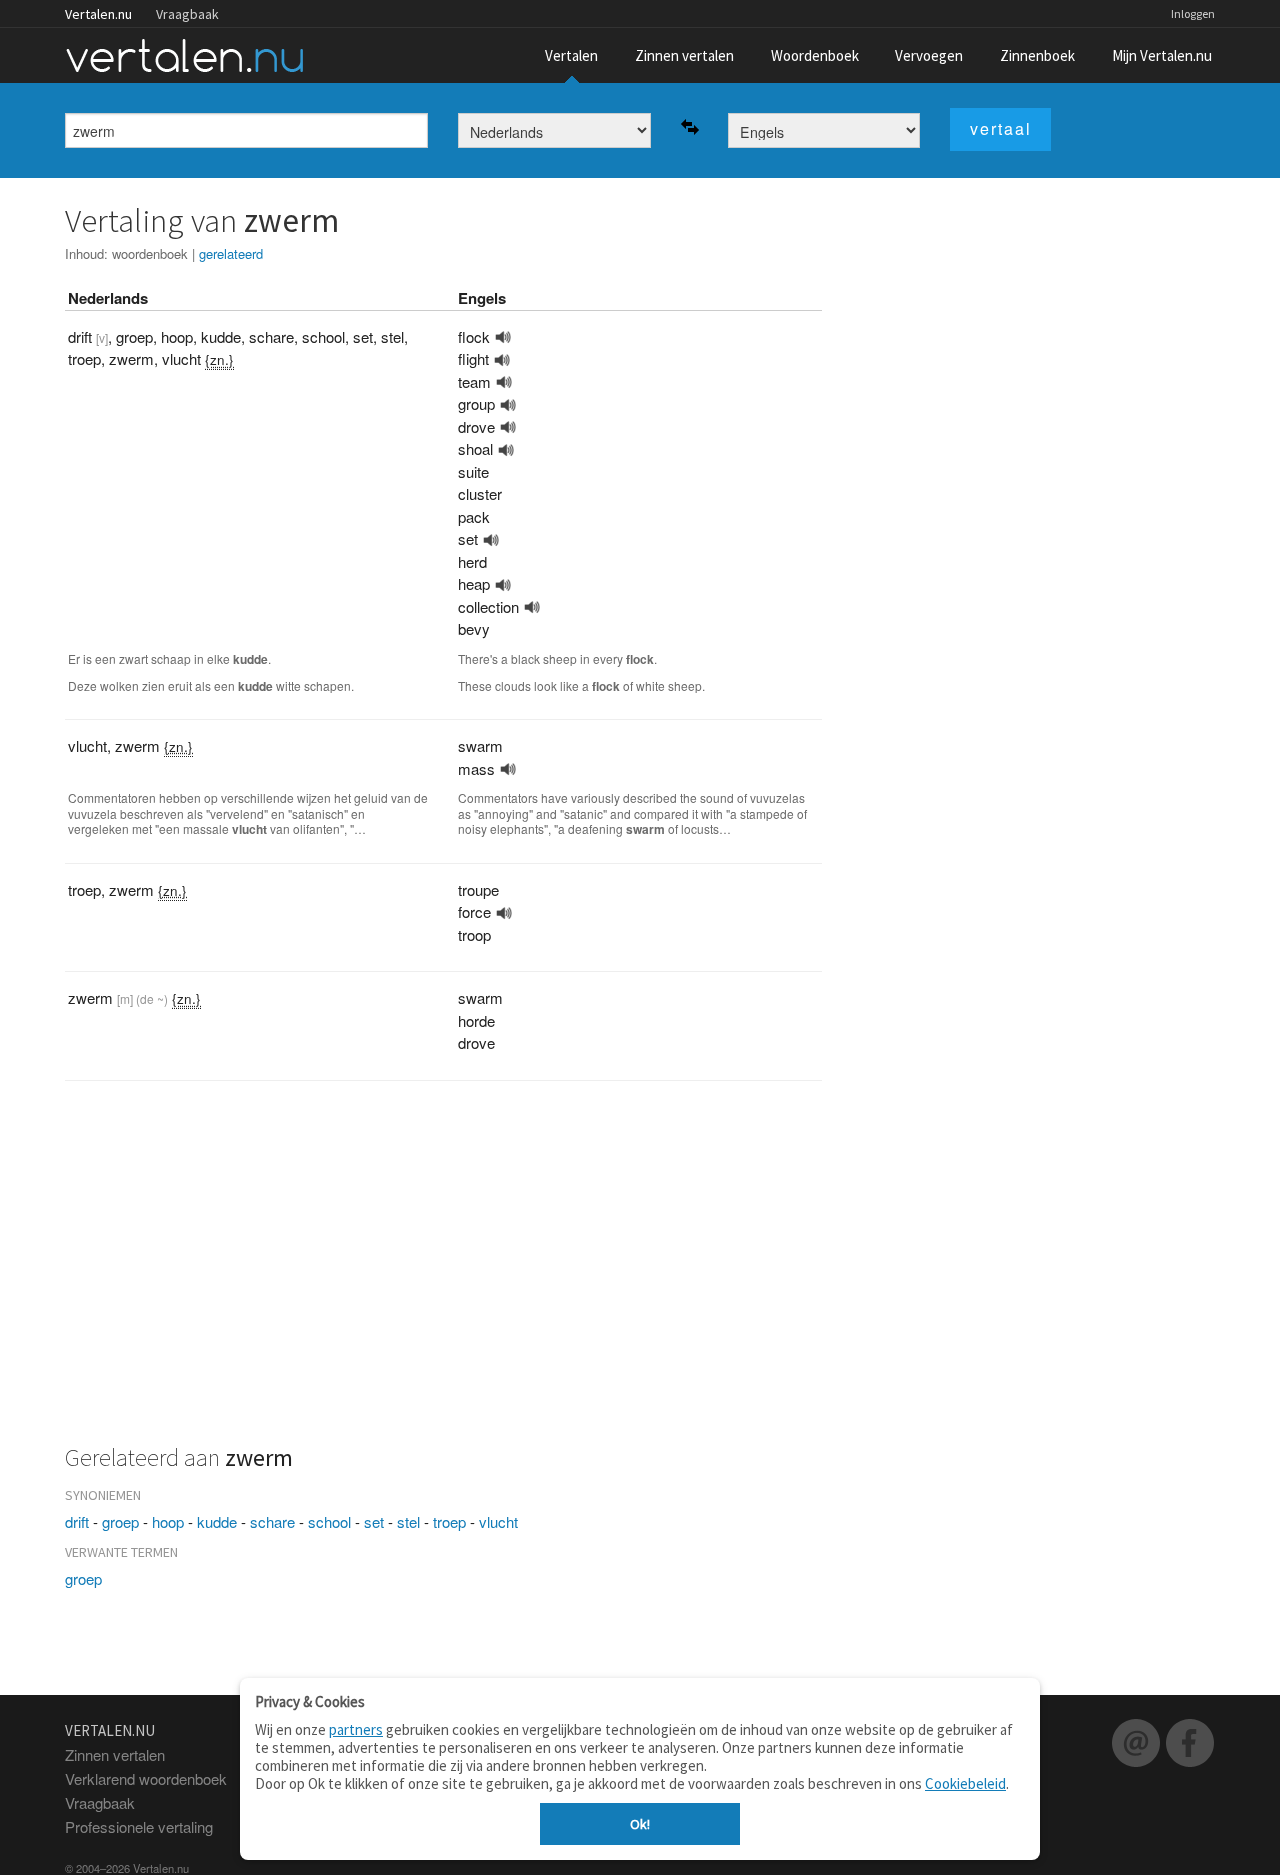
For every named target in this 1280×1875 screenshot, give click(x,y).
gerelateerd (231, 253)
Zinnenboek (1037, 55)
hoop (168, 1521)
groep (120, 1521)
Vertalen (571, 55)
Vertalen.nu (98, 14)
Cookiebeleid (965, 1783)
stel (408, 1521)
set (374, 1521)
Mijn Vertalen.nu (1162, 55)
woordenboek (150, 253)
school (329, 1521)
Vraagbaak (187, 14)
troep (449, 1521)
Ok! (640, 1824)
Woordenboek (815, 55)
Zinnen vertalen (684, 55)
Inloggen (1193, 13)
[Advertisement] (443, 1273)
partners (356, 1729)
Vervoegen (929, 55)
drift (77, 1521)
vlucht (498, 1521)
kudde (217, 1521)
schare (272, 1521)
